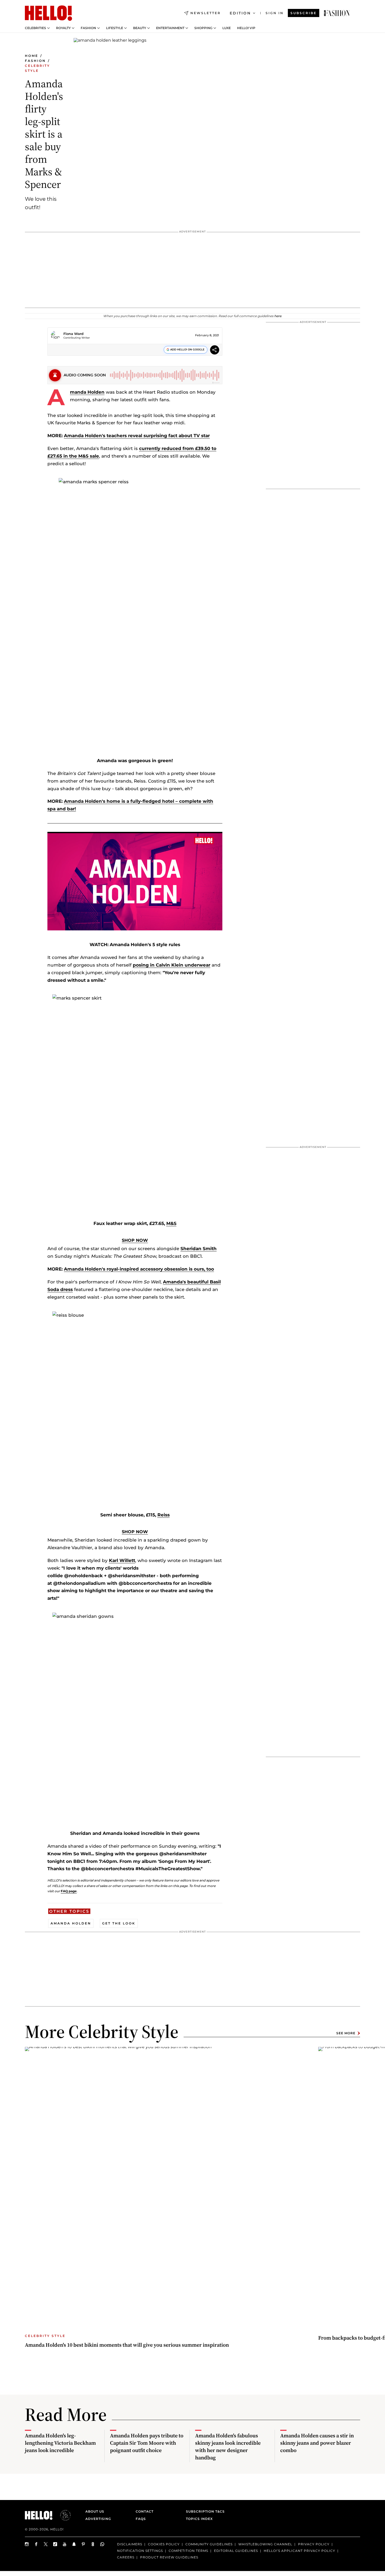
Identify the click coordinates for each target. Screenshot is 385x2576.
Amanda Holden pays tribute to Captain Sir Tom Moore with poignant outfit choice (147, 2443)
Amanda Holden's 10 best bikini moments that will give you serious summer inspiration (127, 2345)
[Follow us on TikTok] (55, 2544)
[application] (135, 881)
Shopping (203, 28)
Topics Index (199, 2519)
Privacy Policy (314, 2544)
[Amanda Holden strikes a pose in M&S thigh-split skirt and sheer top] (337, 13)
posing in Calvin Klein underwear (172, 965)
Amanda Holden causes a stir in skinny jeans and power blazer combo (317, 2443)
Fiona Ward (73, 334)
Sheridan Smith (199, 1249)
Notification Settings (140, 2551)
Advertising (98, 2519)
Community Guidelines (209, 2544)
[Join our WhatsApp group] (102, 2544)
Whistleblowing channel (265, 2544)
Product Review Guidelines (169, 2557)
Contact (145, 2511)
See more (346, 2033)
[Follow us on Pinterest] (84, 2544)
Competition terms (188, 2551)
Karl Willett (122, 1560)
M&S (171, 1223)
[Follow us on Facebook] (36, 2544)
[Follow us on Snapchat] (74, 2544)
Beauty (140, 28)
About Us (95, 2511)
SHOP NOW (135, 1240)
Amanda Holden (87, 392)
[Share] (215, 351)
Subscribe (304, 13)
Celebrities (35, 28)
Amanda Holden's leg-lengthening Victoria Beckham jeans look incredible (60, 2443)
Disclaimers (130, 2544)
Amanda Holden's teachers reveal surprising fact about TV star (137, 436)
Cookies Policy (164, 2544)
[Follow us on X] (46, 2544)
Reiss (164, 1515)
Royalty (63, 28)
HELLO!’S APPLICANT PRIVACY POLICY (299, 2551)
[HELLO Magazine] (48, 13)
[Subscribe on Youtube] (65, 2544)
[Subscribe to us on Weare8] (93, 2544)
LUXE (227, 28)
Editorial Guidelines (236, 2551)
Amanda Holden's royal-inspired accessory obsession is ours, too (139, 1269)
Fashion (88, 28)
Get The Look (119, 1923)
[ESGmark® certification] (62, 2515)
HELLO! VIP (246, 28)
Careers (126, 2557)
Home (32, 56)
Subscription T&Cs (204, 2511)
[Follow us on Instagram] (27, 2544)
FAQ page (69, 1891)
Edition (240, 13)
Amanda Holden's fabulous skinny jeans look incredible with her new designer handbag (228, 2447)
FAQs (141, 2519)
